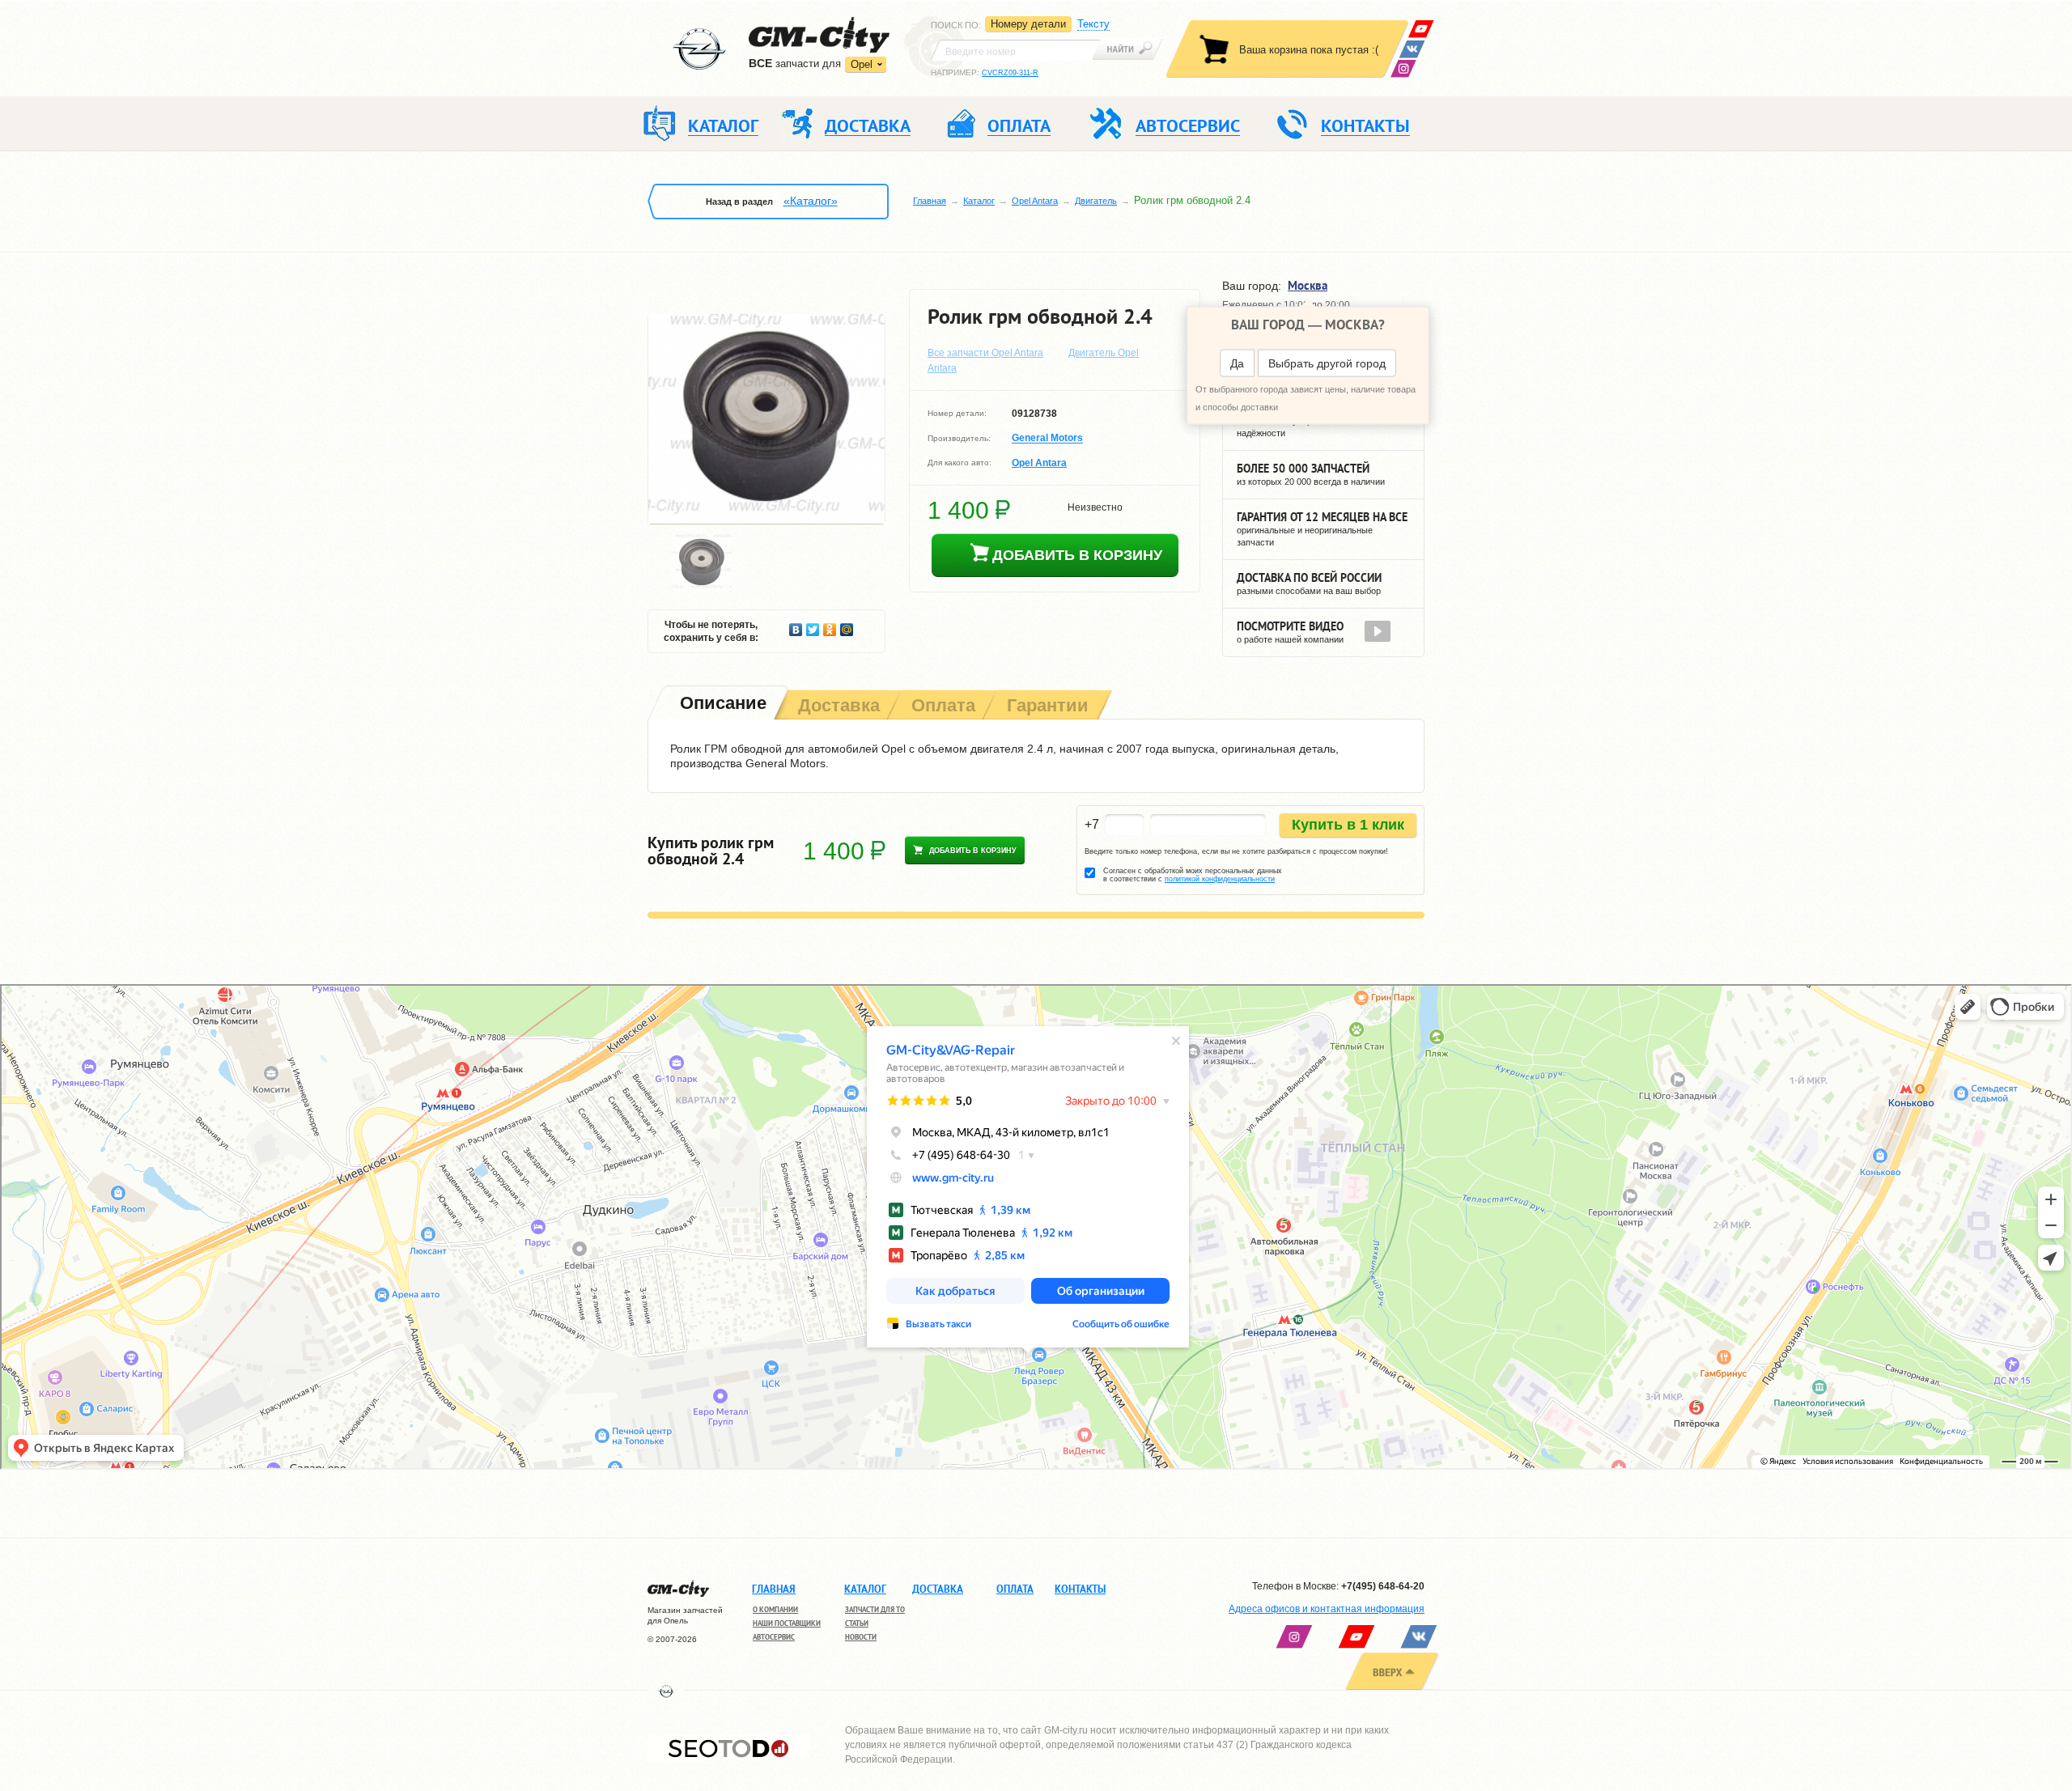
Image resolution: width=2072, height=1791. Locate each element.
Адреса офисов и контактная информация (1327, 1609)
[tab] (722, 705)
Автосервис (774, 1637)
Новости (861, 1637)
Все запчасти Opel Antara (985, 353)
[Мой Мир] (847, 626)
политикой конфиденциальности (1220, 879)
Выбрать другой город (1327, 363)
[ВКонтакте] (1412, 49)
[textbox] (1016, 50)
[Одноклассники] (830, 626)
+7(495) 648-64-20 (1383, 1586)
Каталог (979, 201)
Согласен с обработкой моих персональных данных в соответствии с (1193, 875)
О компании (775, 1609)
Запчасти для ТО (875, 1609)
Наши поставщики (787, 1623)
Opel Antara (1035, 201)
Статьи (857, 1623)
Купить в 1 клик (1348, 825)
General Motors (1047, 439)
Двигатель (1096, 201)
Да (1237, 363)
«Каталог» (811, 201)
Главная (930, 201)
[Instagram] (1403, 68)
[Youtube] (1421, 29)
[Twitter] (813, 626)
